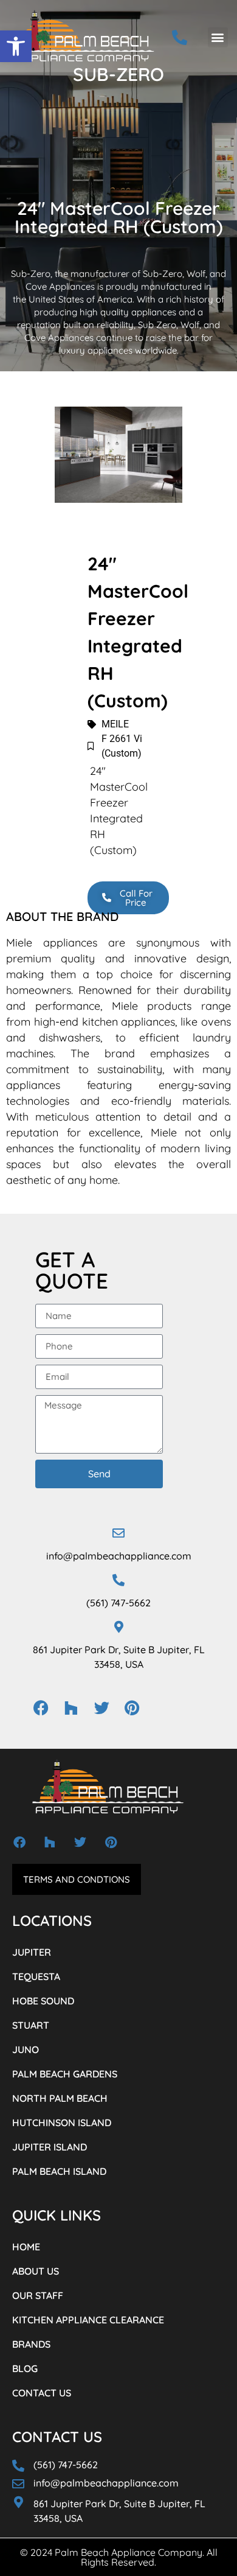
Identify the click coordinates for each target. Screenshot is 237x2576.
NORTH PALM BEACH (60, 2098)
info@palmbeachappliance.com (119, 1556)
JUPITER (32, 1952)
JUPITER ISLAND (50, 2147)
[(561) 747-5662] (118, 1580)
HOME (26, 2247)
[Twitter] (101, 1708)
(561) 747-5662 (118, 1603)
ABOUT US (36, 2271)
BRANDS (31, 2344)
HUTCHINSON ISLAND (62, 2123)
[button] (16, 46)
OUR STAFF (38, 2295)
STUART (31, 2025)
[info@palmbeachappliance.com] (118, 1533)
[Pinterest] (132, 1708)
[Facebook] (41, 1708)
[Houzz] (71, 1708)
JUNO (26, 2049)
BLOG (25, 2368)
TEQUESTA (36, 1976)
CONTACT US (42, 2393)
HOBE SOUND (43, 2001)
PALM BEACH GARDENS (65, 2074)
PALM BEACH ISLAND (59, 2171)
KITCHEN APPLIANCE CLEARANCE (88, 2320)
